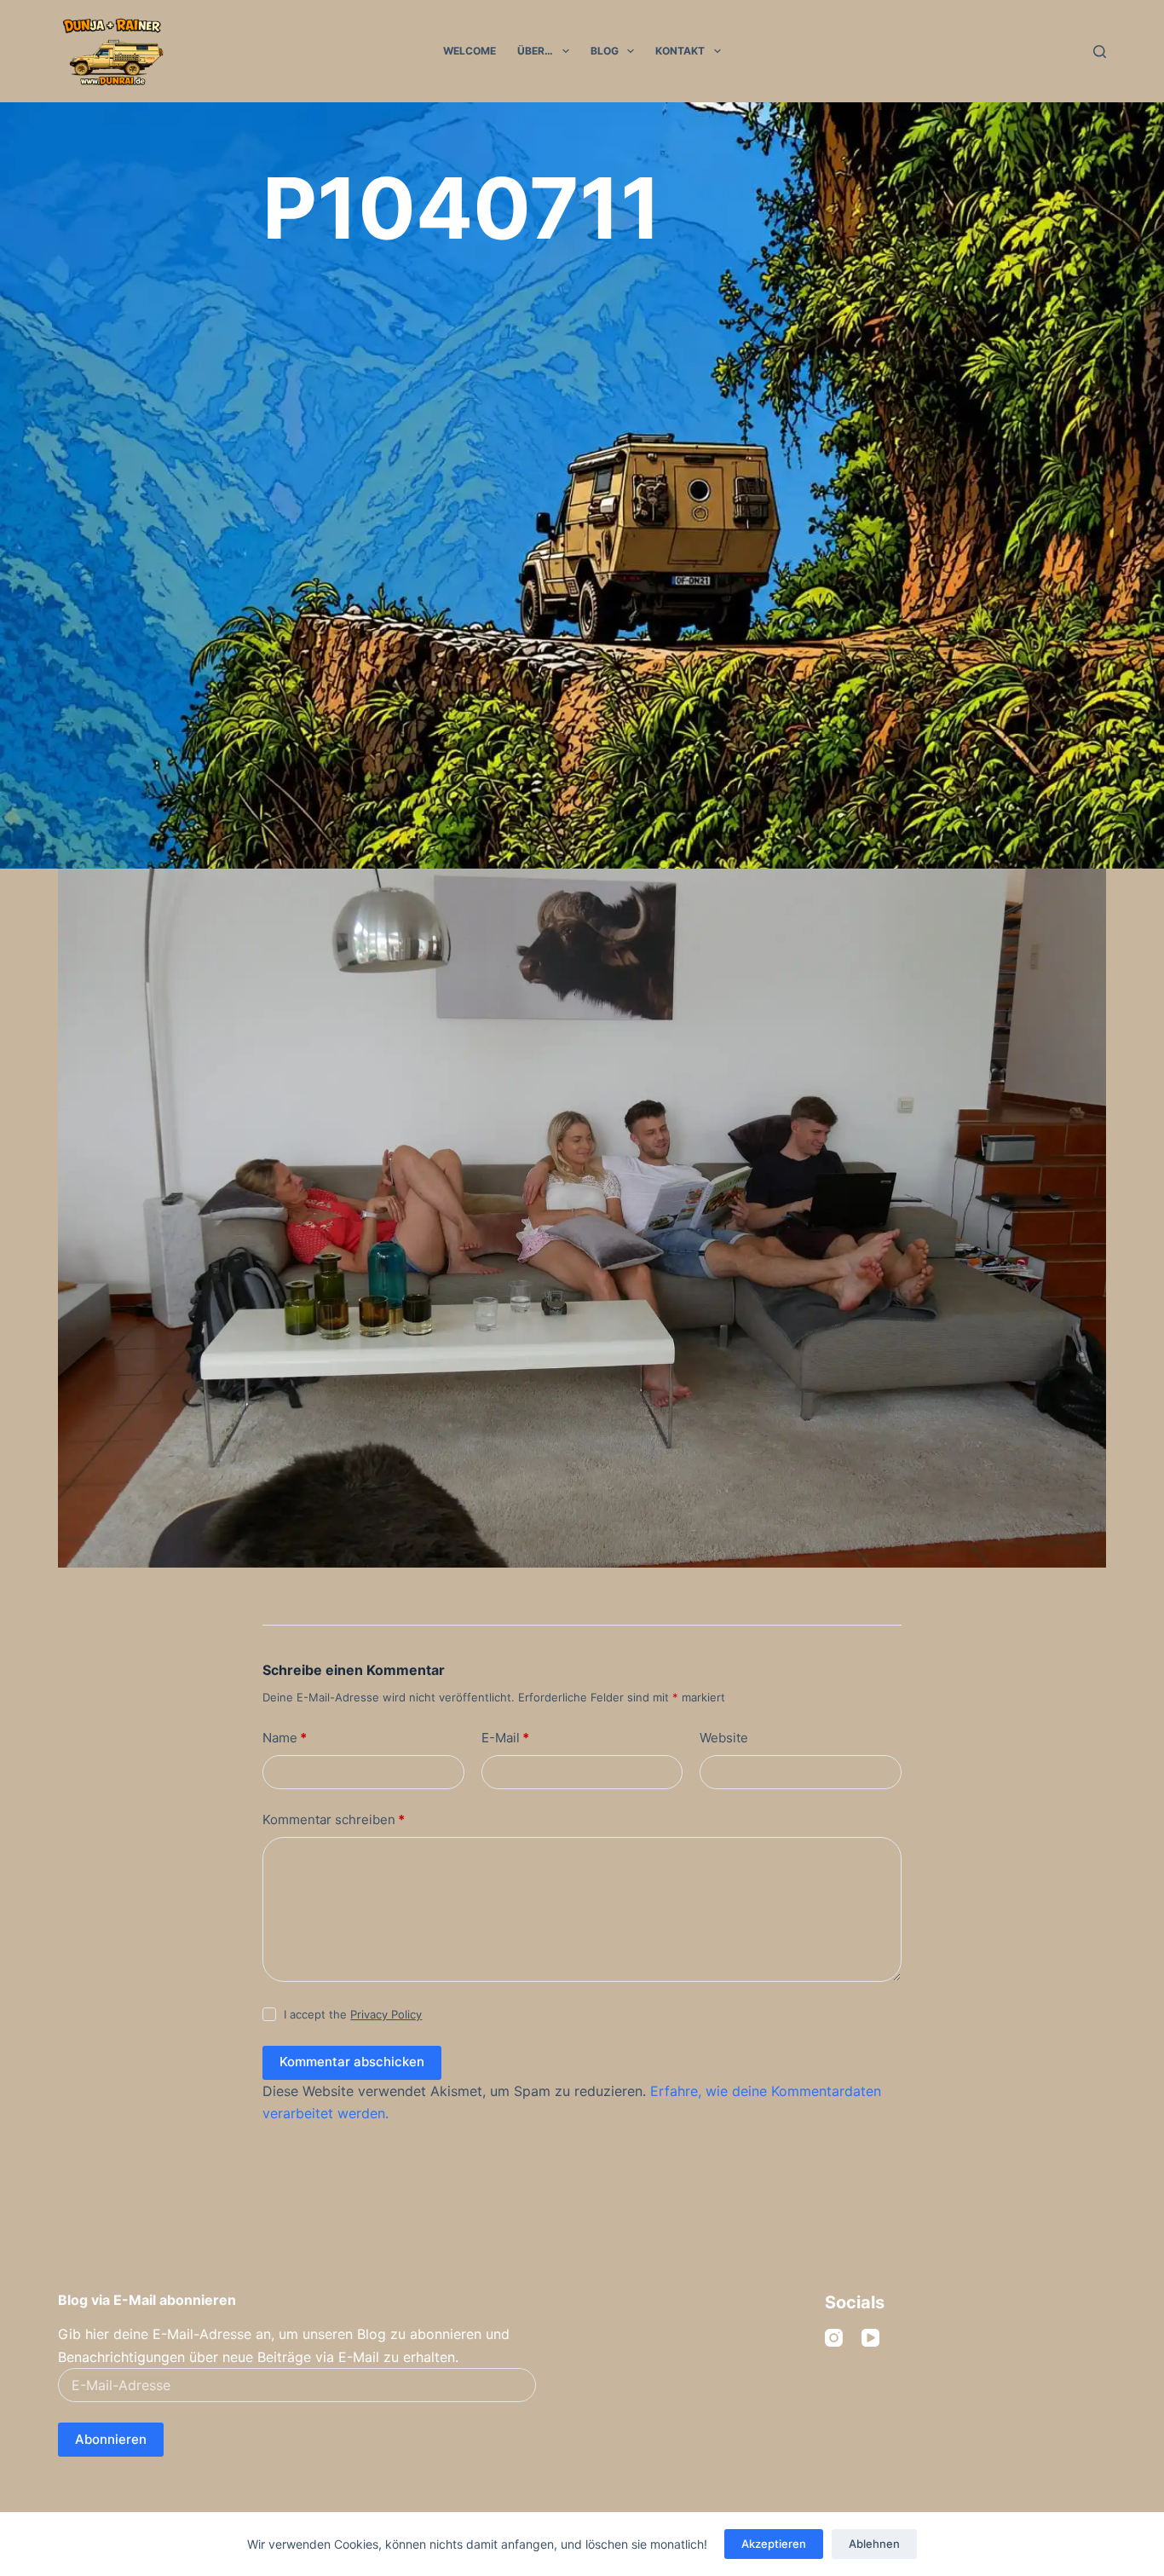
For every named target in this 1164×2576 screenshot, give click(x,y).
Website (724, 1738)
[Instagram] (834, 2338)
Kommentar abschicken (352, 2062)
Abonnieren (111, 2439)
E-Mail (505, 1738)
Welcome (470, 51)
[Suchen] (1100, 52)
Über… (535, 51)
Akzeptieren (774, 2544)
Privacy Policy (386, 2014)
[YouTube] (870, 2338)
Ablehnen (874, 2544)
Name (285, 1738)
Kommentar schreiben (334, 1819)
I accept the (353, 2014)
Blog (605, 51)
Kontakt (680, 51)
